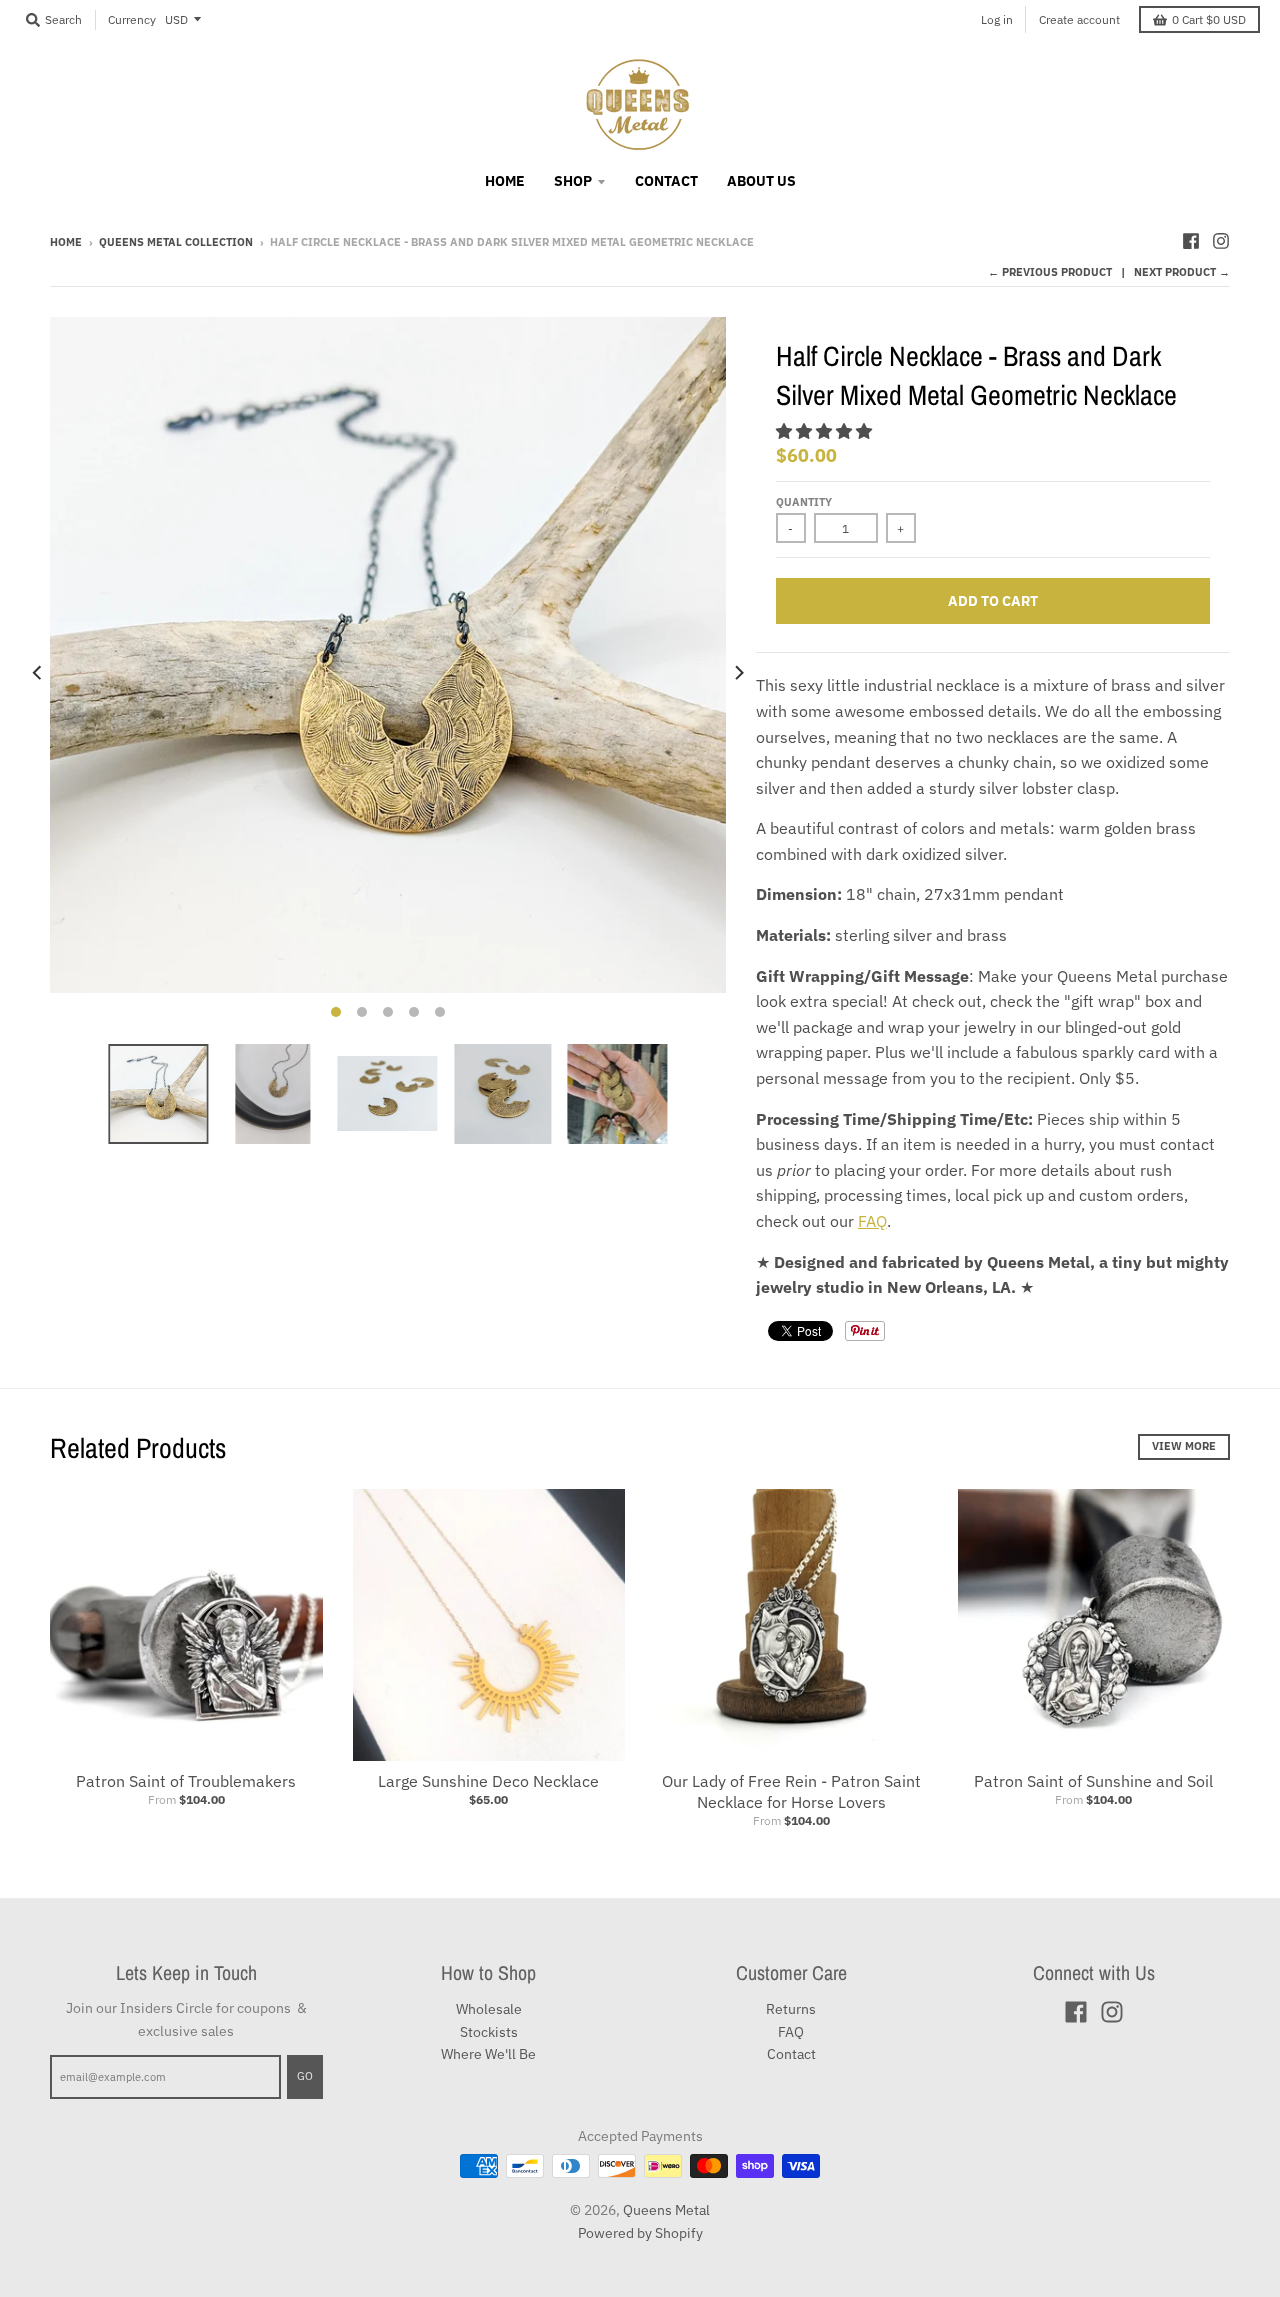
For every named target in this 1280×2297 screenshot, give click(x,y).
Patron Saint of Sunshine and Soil (1093, 1781)
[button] (826, 431)
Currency (132, 19)
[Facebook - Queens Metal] (1191, 241)
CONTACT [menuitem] (666, 181)
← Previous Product (1050, 272)
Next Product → (1182, 272)
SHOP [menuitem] (573, 181)
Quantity (804, 502)
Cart (1209, 19)
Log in (997, 19)
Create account (1079, 19)
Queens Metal (666, 2210)
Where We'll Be (488, 2054)
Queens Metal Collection (176, 242)
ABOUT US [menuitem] (761, 181)
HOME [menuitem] (505, 181)
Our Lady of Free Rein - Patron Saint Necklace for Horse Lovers (791, 1791)
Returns (791, 2009)
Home (66, 242)
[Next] (738, 673)
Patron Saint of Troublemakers (186, 1781)
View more (1184, 1446)
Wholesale (489, 2009)
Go (305, 2076)
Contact (791, 2054)
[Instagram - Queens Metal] (1221, 241)
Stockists (489, 2032)
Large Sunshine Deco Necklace (488, 1781)
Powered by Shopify (640, 2233)
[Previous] (38, 673)
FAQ (872, 1221)
